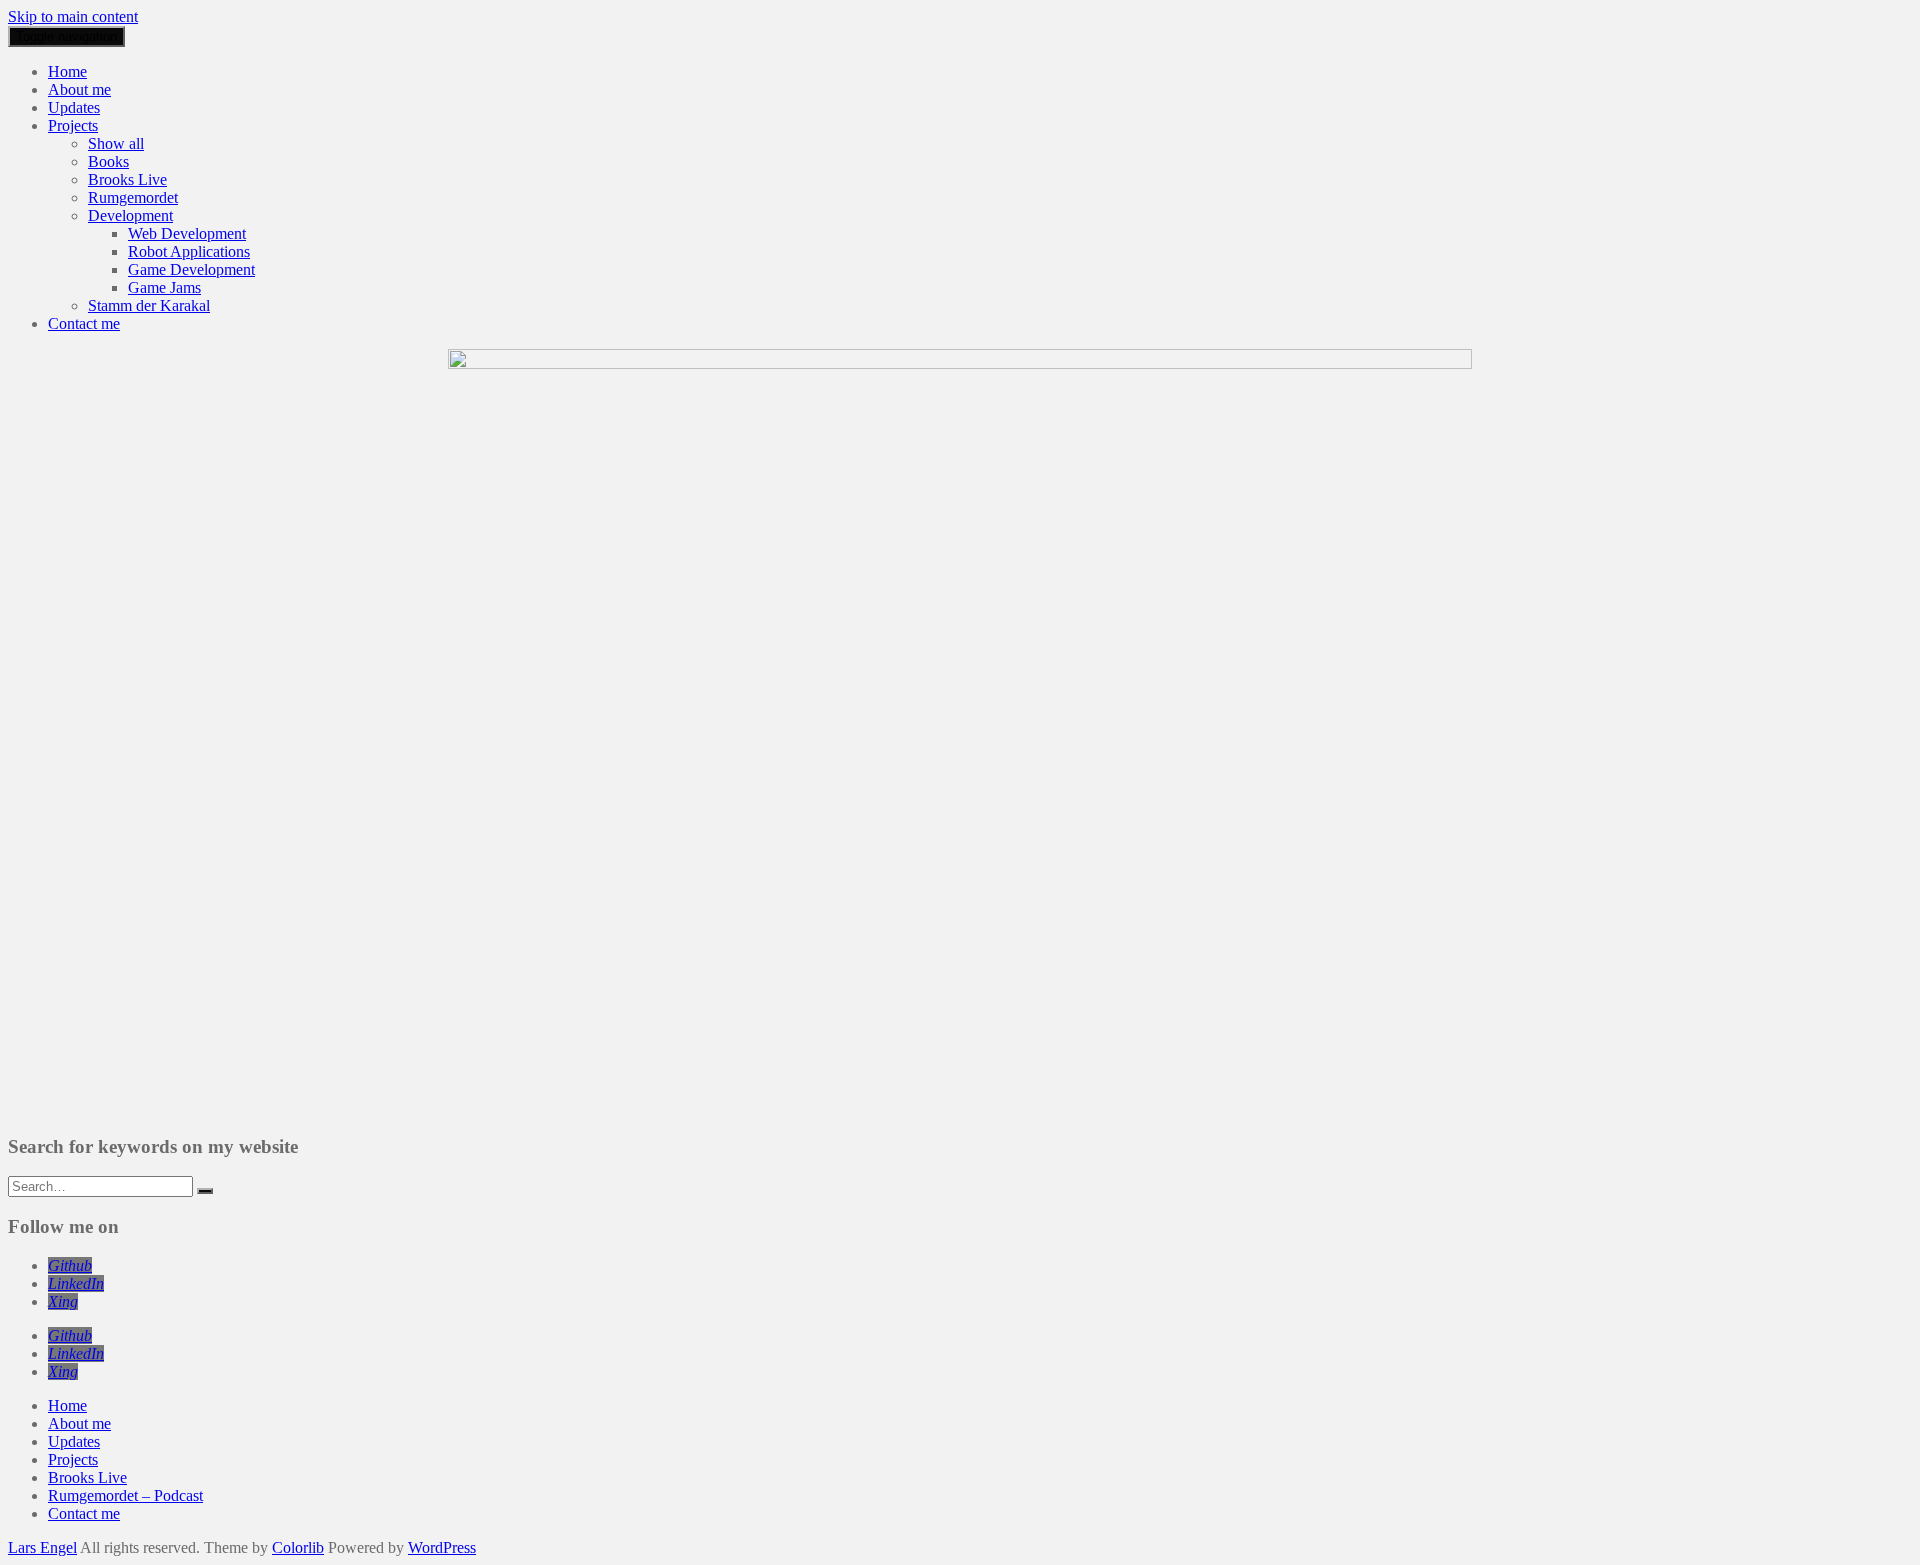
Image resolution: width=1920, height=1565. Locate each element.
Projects (73, 125)
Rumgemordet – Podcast (125, 1495)
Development (130, 215)
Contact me (84, 323)
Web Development (187, 233)
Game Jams (164, 287)
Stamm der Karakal (149, 305)
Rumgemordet (133, 197)
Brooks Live (127, 179)
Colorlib (298, 1547)
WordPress (442, 1547)
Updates (74, 107)
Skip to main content (73, 16)
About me (79, 89)
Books (108, 161)
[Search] (205, 1191)
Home (67, 71)
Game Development (191, 269)
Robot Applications (189, 251)
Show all (116, 143)
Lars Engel (42, 1547)
